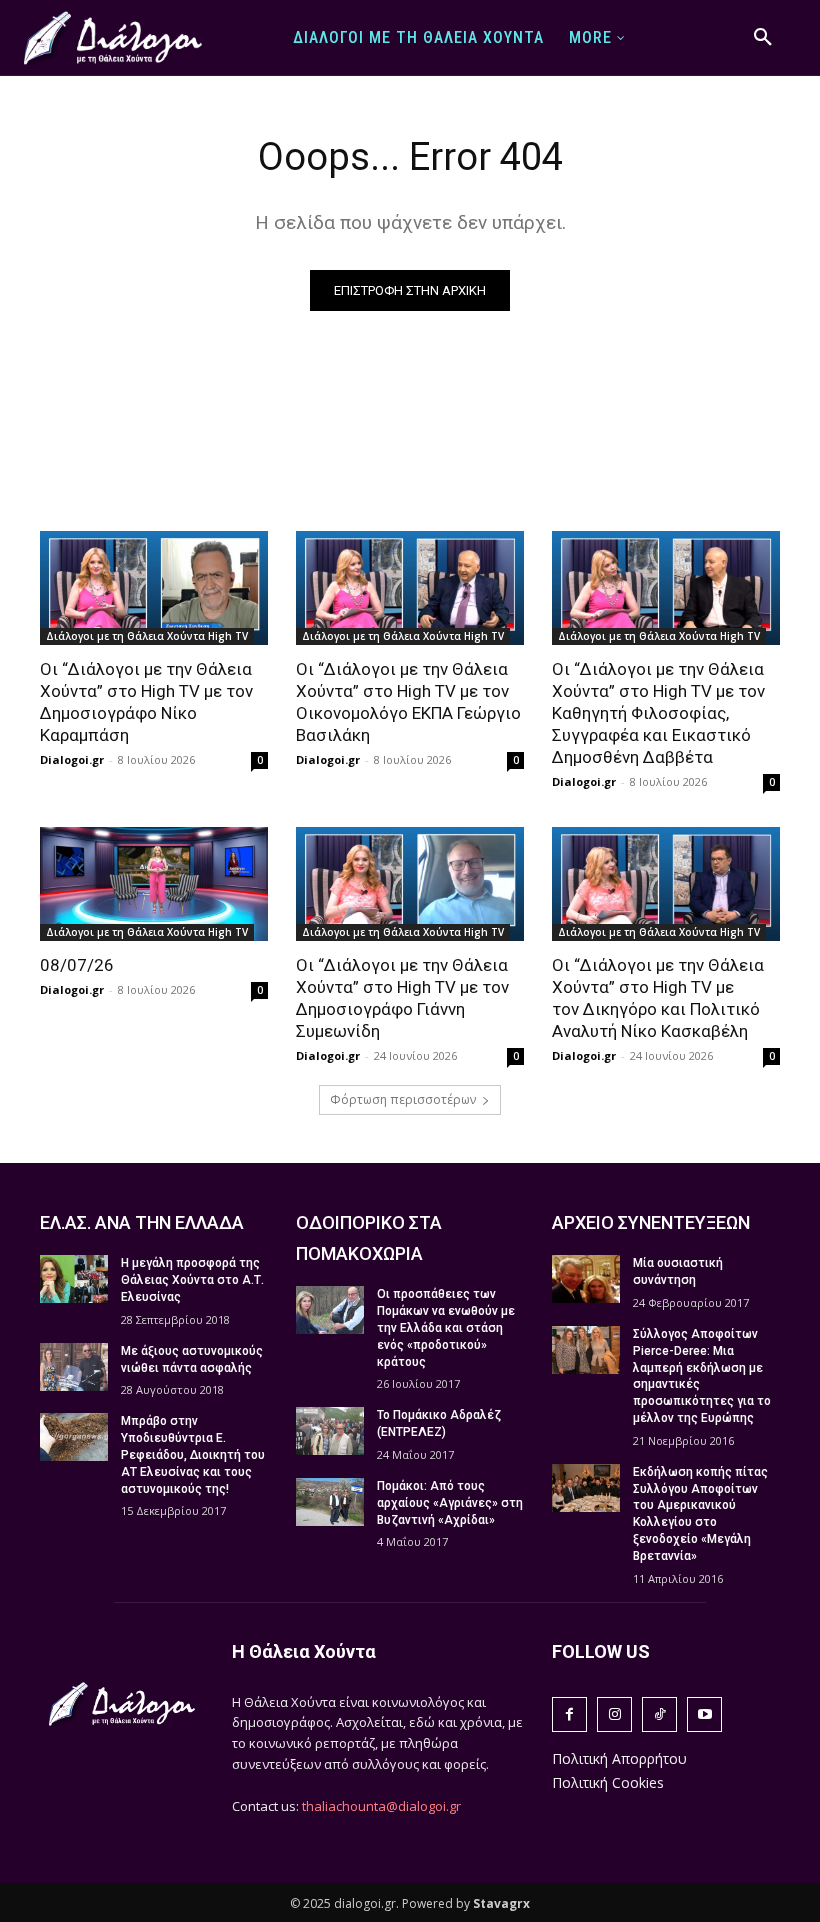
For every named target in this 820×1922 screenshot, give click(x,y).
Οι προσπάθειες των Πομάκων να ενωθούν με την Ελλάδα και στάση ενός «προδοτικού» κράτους (446, 1327)
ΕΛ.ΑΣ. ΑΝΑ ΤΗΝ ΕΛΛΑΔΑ (142, 1222)
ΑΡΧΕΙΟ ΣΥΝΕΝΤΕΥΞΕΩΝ (651, 1222)
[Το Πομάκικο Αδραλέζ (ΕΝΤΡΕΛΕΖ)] (330, 1431)
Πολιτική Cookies (608, 1782)
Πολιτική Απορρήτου (619, 1758)
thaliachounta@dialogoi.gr (381, 1806)
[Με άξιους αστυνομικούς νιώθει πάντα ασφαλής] (74, 1367)
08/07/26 (77, 965)
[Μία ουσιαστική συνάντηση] (586, 1279)
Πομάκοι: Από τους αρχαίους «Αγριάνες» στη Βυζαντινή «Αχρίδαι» (450, 1503)
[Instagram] (614, 1714)
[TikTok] (659, 1714)
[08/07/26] (154, 884)
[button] (763, 38)
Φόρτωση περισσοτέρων (403, 1099)
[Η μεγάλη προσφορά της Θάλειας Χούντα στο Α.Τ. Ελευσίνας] (74, 1279)
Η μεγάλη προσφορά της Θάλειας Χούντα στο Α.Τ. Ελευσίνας (192, 1280)
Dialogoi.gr (72, 759)
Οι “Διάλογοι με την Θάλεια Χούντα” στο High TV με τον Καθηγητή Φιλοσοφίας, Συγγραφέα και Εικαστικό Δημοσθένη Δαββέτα (658, 713)
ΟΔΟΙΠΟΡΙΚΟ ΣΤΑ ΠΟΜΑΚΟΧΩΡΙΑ (369, 1238)
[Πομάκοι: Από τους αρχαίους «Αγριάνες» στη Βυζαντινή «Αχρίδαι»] (330, 1502)
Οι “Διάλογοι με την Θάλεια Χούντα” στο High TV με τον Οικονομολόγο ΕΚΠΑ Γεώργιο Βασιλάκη (408, 702)
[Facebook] (569, 1714)
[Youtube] (704, 1714)
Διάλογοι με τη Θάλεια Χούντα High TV (147, 636)
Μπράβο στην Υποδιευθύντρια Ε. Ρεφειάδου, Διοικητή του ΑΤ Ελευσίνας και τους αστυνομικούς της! (193, 1454)
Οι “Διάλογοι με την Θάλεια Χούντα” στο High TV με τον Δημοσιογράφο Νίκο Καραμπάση (146, 702)
